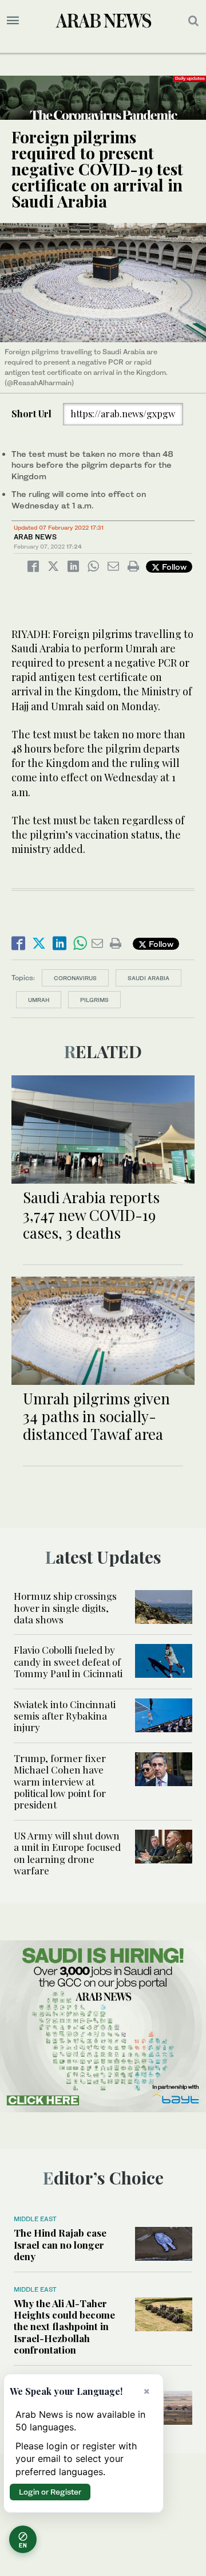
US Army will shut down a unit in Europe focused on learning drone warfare (67, 1853)
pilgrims (94, 1000)
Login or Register (50, 2492)
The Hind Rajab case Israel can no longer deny (60, 2244)
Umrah (39, 1000)
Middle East (35, 2219)
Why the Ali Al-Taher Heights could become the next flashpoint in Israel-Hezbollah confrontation (64, 2327)
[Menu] (13, 21)
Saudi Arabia (148, 978)
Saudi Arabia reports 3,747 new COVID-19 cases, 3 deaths (91, 1215)
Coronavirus (75, 978)
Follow (173, 567)
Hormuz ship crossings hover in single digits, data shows (65, 1608)
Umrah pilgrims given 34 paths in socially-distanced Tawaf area (96, 1416)
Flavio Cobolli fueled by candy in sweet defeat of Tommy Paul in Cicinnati (68, 1661)
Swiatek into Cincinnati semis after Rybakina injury (65, 1716)
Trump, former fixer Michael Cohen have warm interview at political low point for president (60, 1782)
